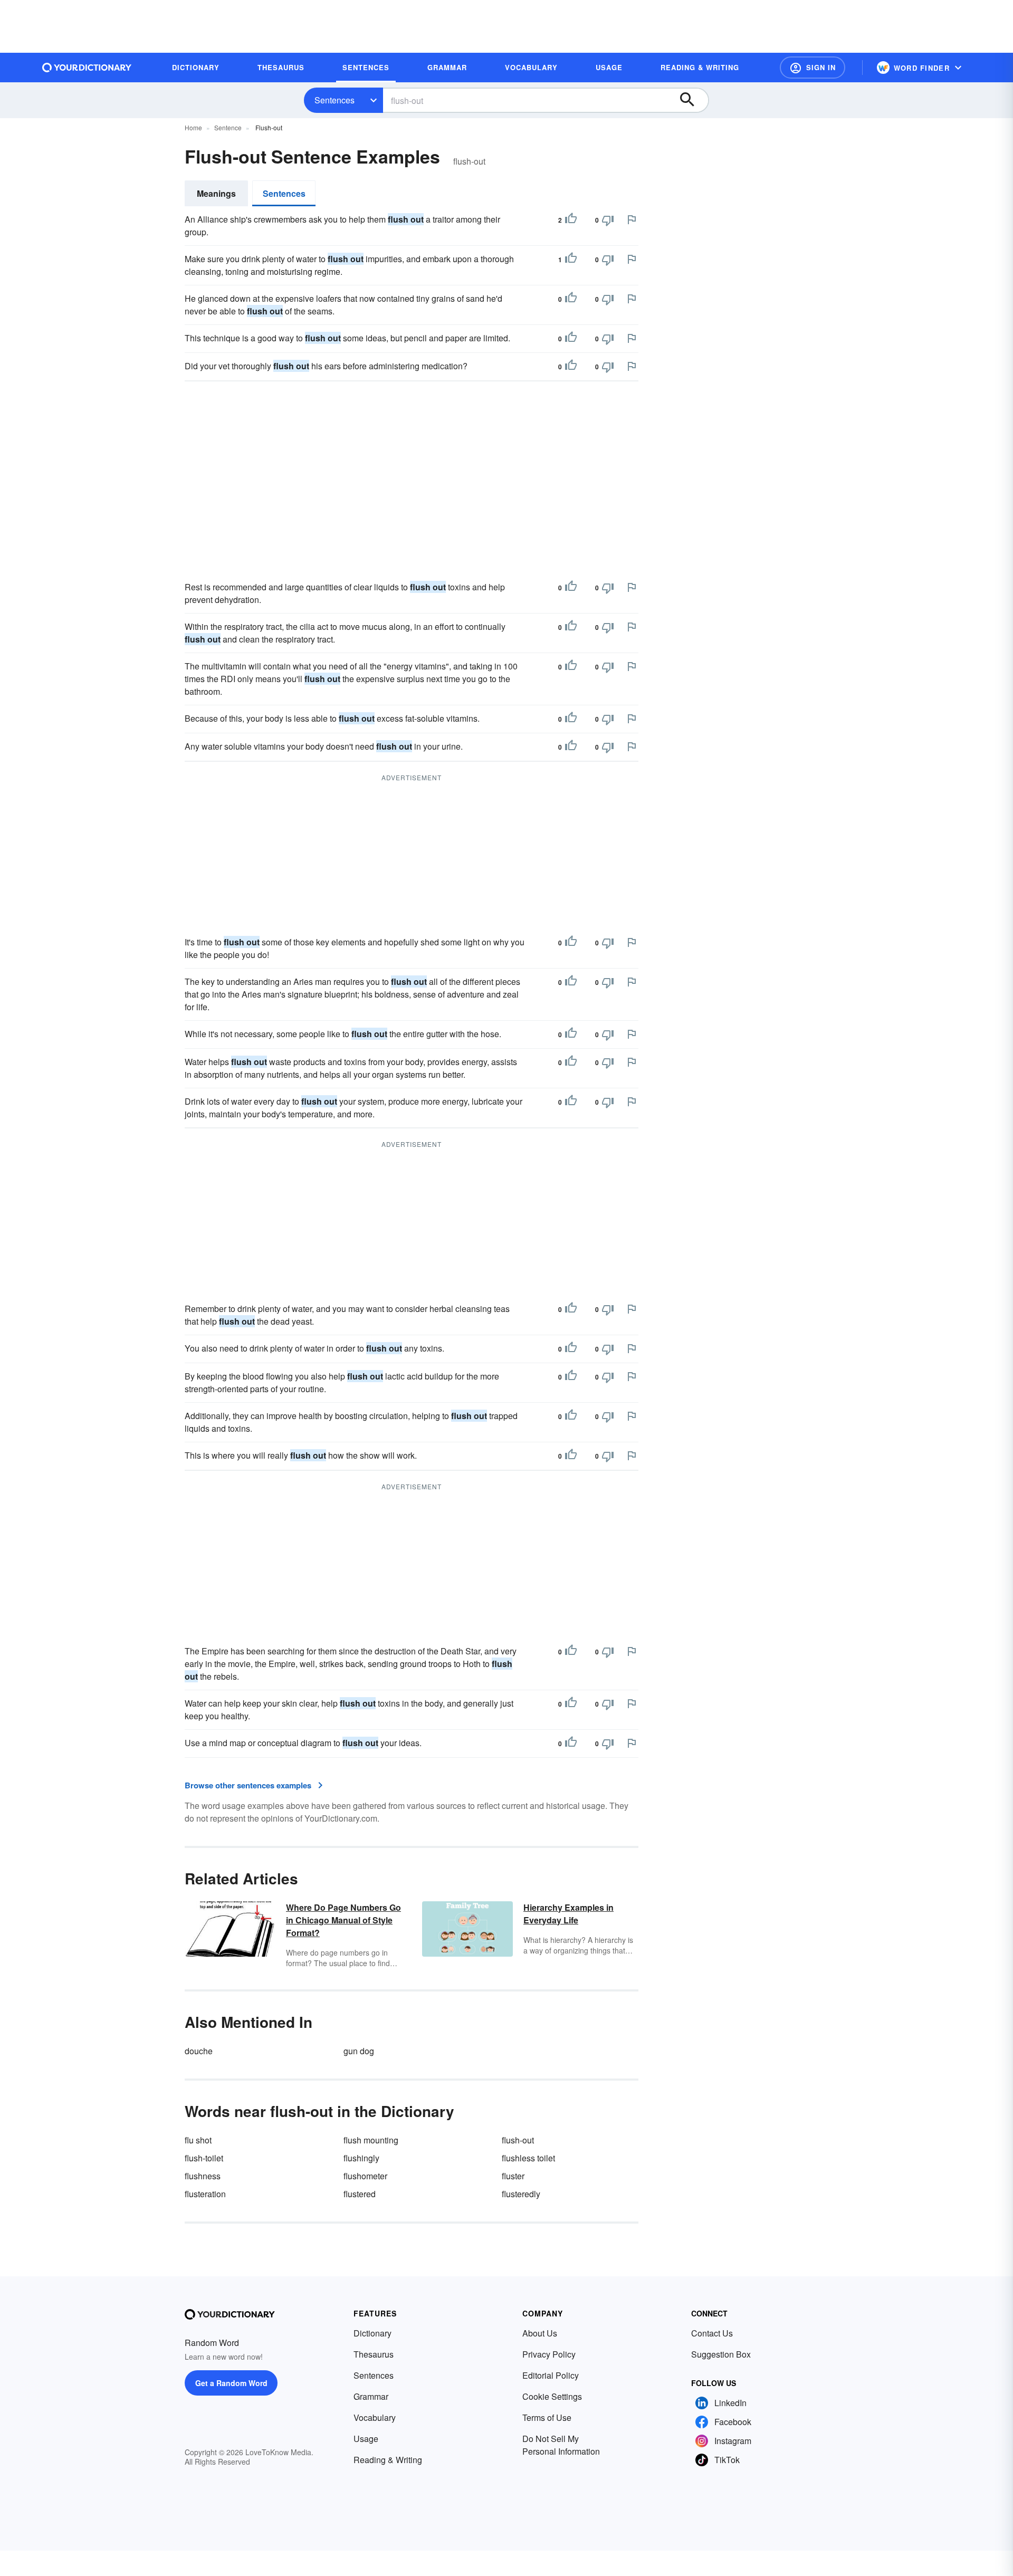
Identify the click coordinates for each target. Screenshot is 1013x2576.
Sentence (228, 127)
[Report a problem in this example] (632, 219)
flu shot (198, 2140)
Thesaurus (374, 2354)
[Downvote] (608, 220)
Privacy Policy (549, 2354)
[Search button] (692, 100)
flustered (360, 2194)
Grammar (371, 2396)
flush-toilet (204, 2158)
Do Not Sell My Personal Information (561, 2445)
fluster (513, 2176)
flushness (203, 2176)
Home (193, 127)
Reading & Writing (388, 2460)
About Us (540, 2333)
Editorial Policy (551, 2375)
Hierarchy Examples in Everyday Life (568, 1914)
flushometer (365, 2176)
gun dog (359, 2051)
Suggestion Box (721, 2354)
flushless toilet (528, 2158)
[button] (813, 68)
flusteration (205, 2194)
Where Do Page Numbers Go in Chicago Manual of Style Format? (343, 1920)
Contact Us (712, 2333)
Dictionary (372, 2333)
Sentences (335, 100)
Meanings (216, 193)
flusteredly (521, 2194)
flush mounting (371, 2140)
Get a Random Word (231, 2383)
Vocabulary (375, 2417)
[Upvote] (571, 220)
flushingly (361, 2158)
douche (199, 2051)
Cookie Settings (552, 2396)
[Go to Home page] (87, 68)
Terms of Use (547, 2417)
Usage (366, 2439)
